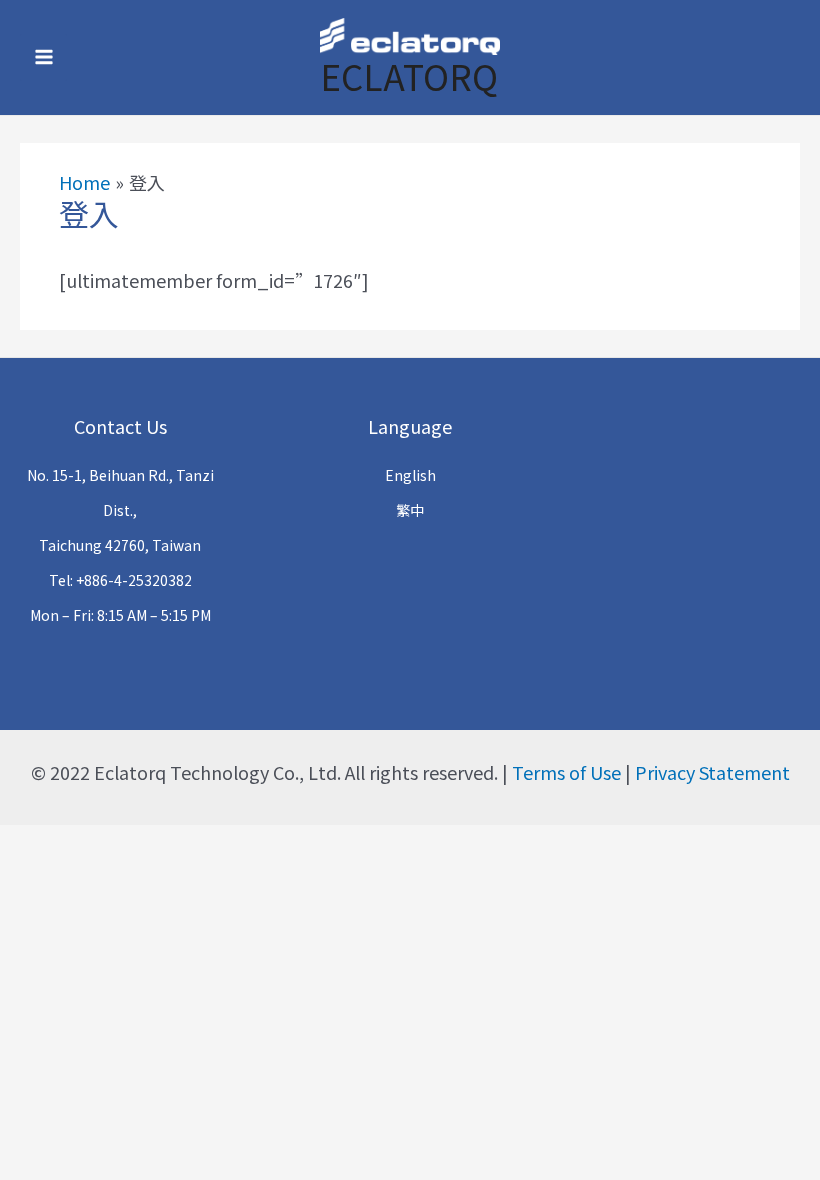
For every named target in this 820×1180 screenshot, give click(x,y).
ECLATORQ (409, 75)
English (410, 475)
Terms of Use (566, 772)
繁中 (410, 510)
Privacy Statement (712, 772)
